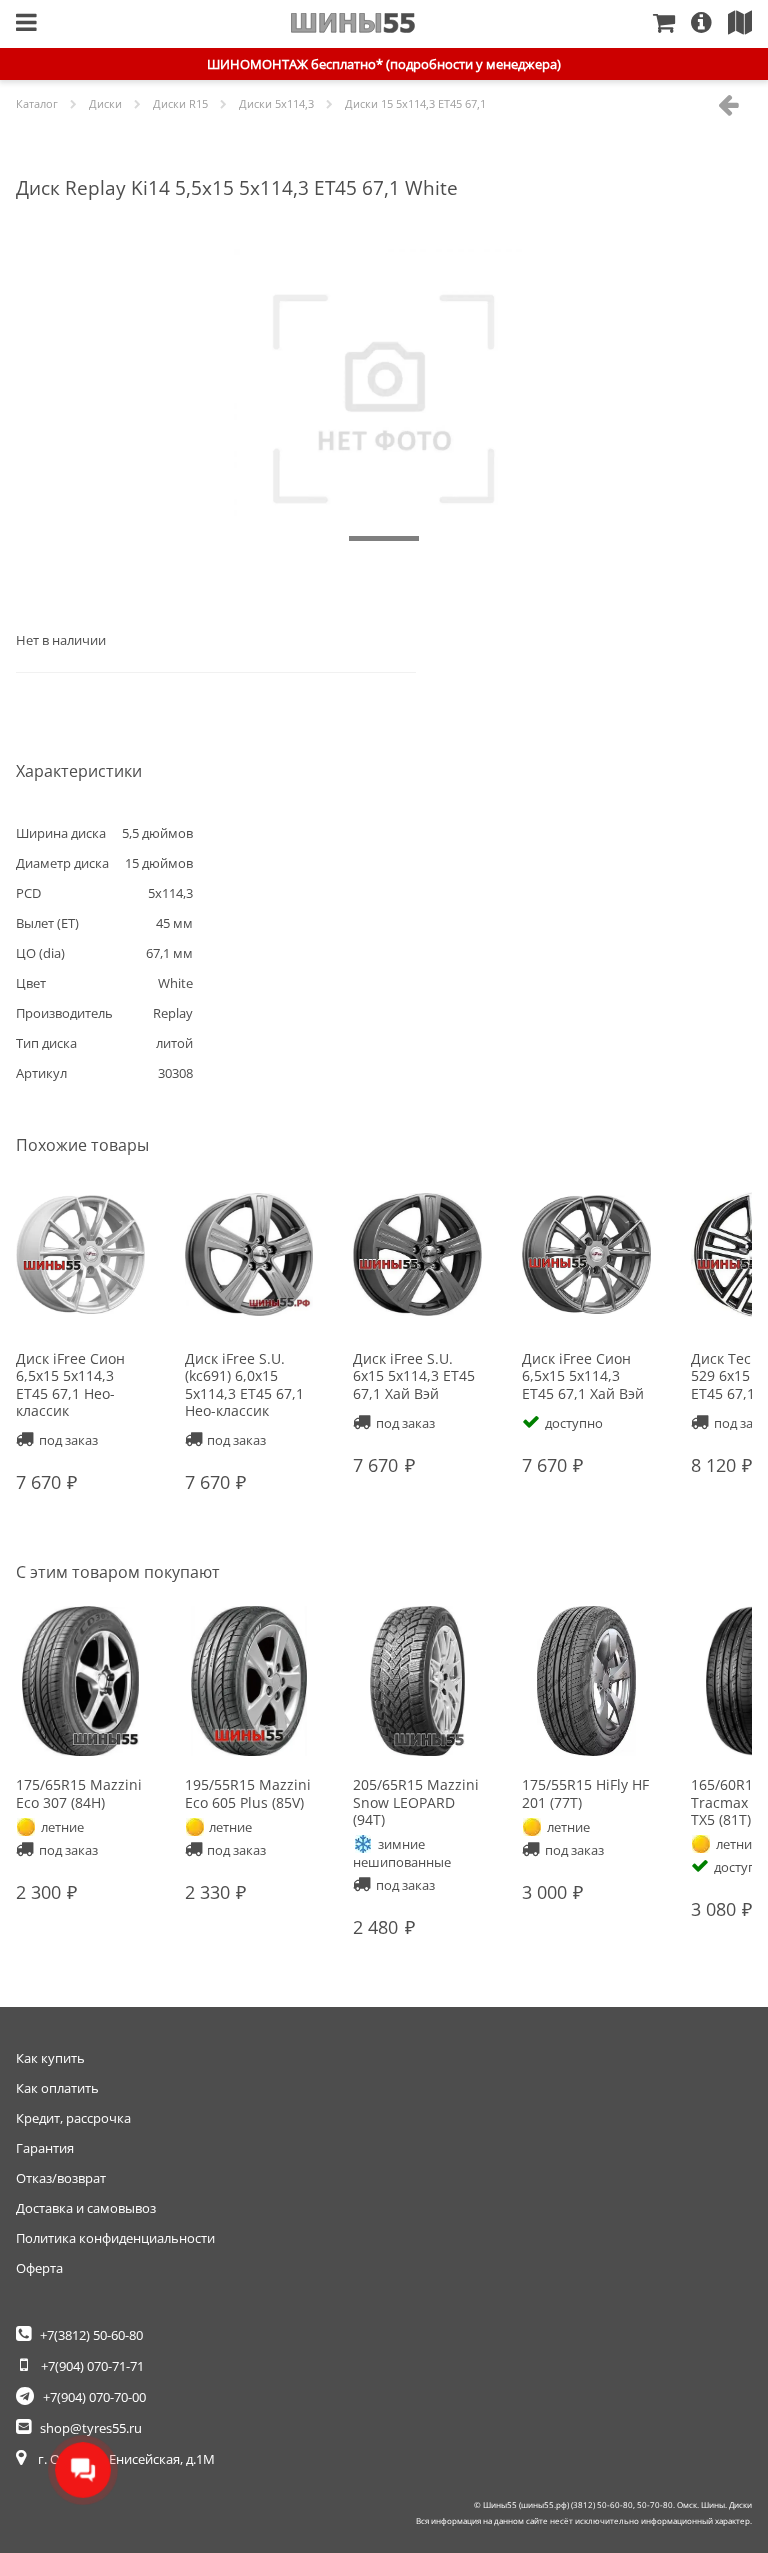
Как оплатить (57, 2088)
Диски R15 (180, 103)
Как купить (50, 2058)
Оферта (39, 2268)
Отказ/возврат (61, 2178)
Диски (105, 103)
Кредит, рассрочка (73, 2118)
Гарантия (45, 2148)
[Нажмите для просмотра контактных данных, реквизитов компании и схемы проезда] (748, 24)
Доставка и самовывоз (86, 2208)
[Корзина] (672, 24)
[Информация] (709, 24)
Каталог (37, 103)
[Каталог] (26, 24)
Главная (353, 23)
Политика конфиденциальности (115, 2238)
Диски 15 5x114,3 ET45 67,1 (415, 103)
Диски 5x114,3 (276, 103)
